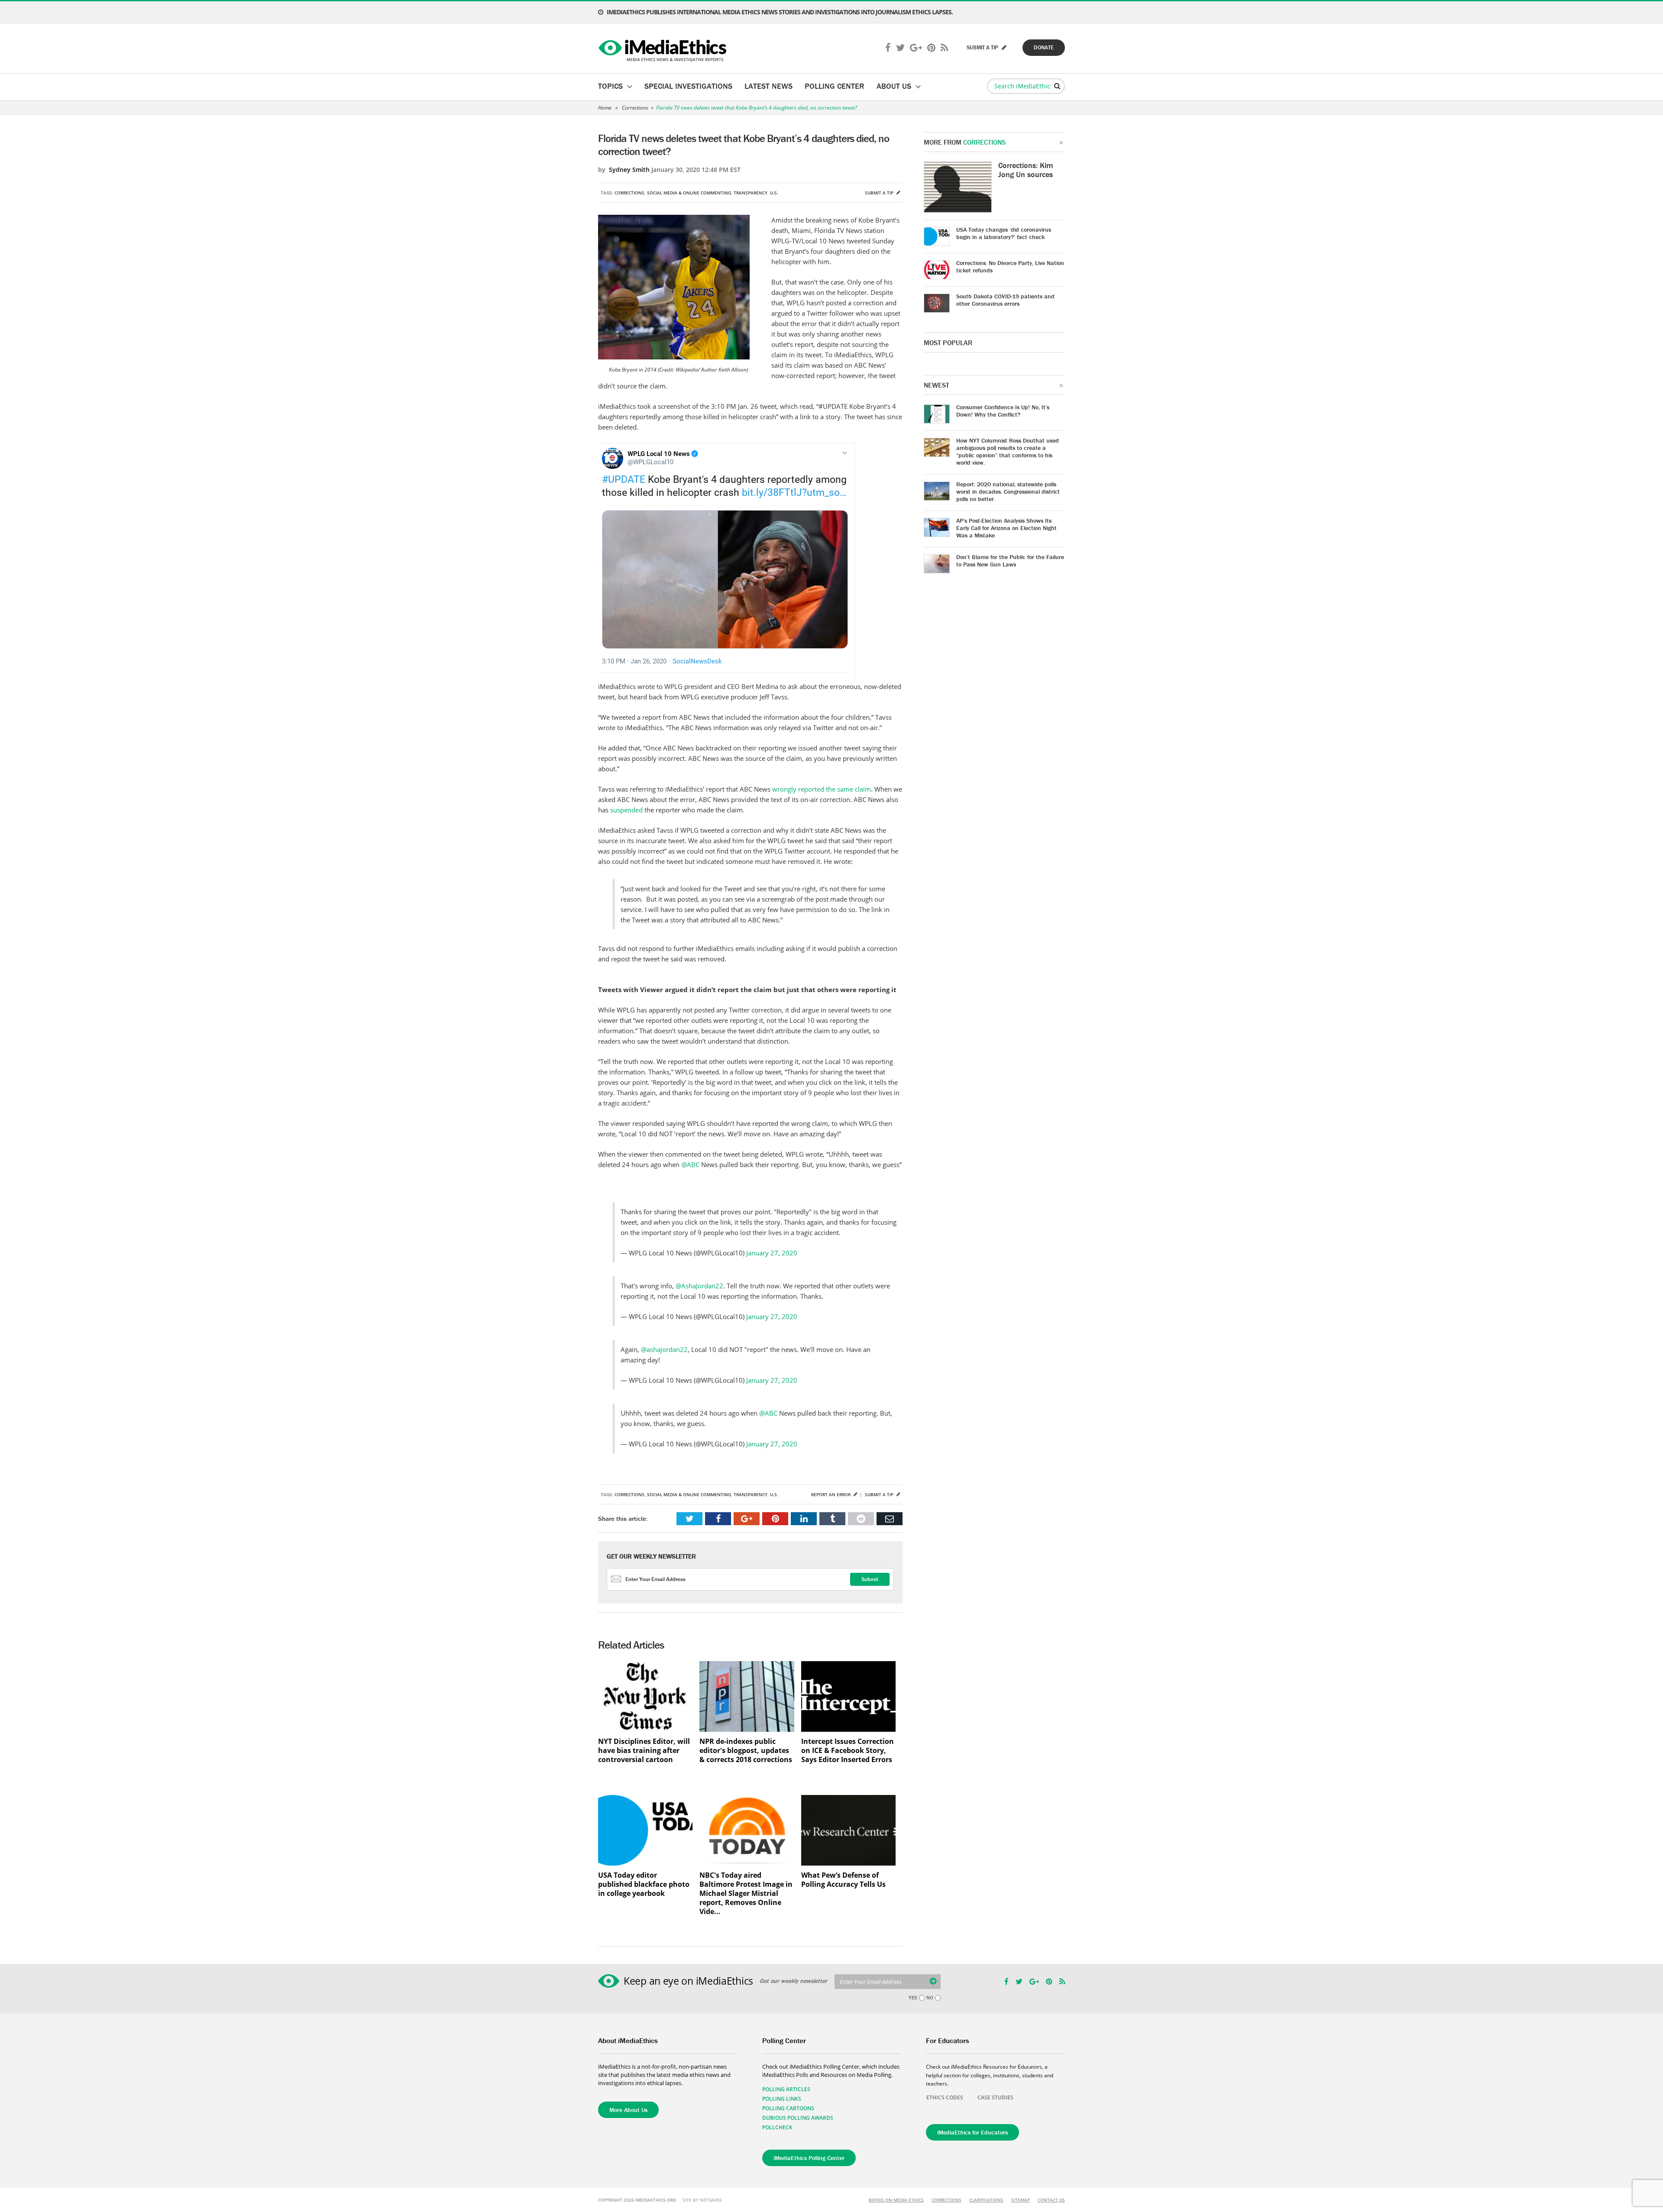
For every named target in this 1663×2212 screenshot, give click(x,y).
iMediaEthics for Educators (972, 2132)
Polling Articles (786, 2089)
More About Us (628, 2110)
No (930, 1998)
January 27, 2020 (772, 1253)
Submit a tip (880, 193)
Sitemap (1021, 2200)
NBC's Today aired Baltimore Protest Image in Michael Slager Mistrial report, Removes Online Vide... (746, 1893)
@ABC (690, 1164)
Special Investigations (688, 86)
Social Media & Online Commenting (689, 193)
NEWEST (937, 385)
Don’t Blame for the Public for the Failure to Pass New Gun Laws (1010, 561)
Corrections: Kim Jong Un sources (1026, 170)
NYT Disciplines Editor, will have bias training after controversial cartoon (644, 1751)
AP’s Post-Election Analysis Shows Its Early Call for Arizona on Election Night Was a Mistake (1006, 528)
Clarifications (986, 2200)
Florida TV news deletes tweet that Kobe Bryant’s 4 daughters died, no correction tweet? (757, 108)
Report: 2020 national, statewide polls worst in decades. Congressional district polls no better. (1008, 492)
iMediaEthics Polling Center (809, 2158)
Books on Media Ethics (896, 2200)
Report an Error (831, 1494)
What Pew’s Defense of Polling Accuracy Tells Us (843, 1880)
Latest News (768, 86)
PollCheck (777, 2127)
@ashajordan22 (664, 1349)
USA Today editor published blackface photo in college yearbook (644, 1884)
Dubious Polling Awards (798, 2118)
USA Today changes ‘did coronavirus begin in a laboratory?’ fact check (1004, 233)
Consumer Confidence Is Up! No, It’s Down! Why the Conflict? (1003, 411)
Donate (1044, 47)
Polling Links (782, 2099)
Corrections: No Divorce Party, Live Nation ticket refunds (1010, 267)
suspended (626, 810)
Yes (913, 1998)
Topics (610, 86)
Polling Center (835, 86)
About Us (894, 86)
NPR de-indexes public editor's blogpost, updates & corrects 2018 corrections (746, 1751)
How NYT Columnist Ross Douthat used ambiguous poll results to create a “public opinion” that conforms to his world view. (1008, 451)
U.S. (774, 193)
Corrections (635, 108)
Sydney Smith (629, 170)
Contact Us (1051, 2200)
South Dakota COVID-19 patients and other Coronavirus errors (1005, 300)
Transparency (751, 193)
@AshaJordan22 (699, 1286)
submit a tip (983, 47)
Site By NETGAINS (702, 2200)
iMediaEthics (664, 49)
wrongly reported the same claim (822, 789)
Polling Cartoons (788, 2108)
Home (605, 108)
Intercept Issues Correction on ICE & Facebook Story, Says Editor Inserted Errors (848, 1751)
